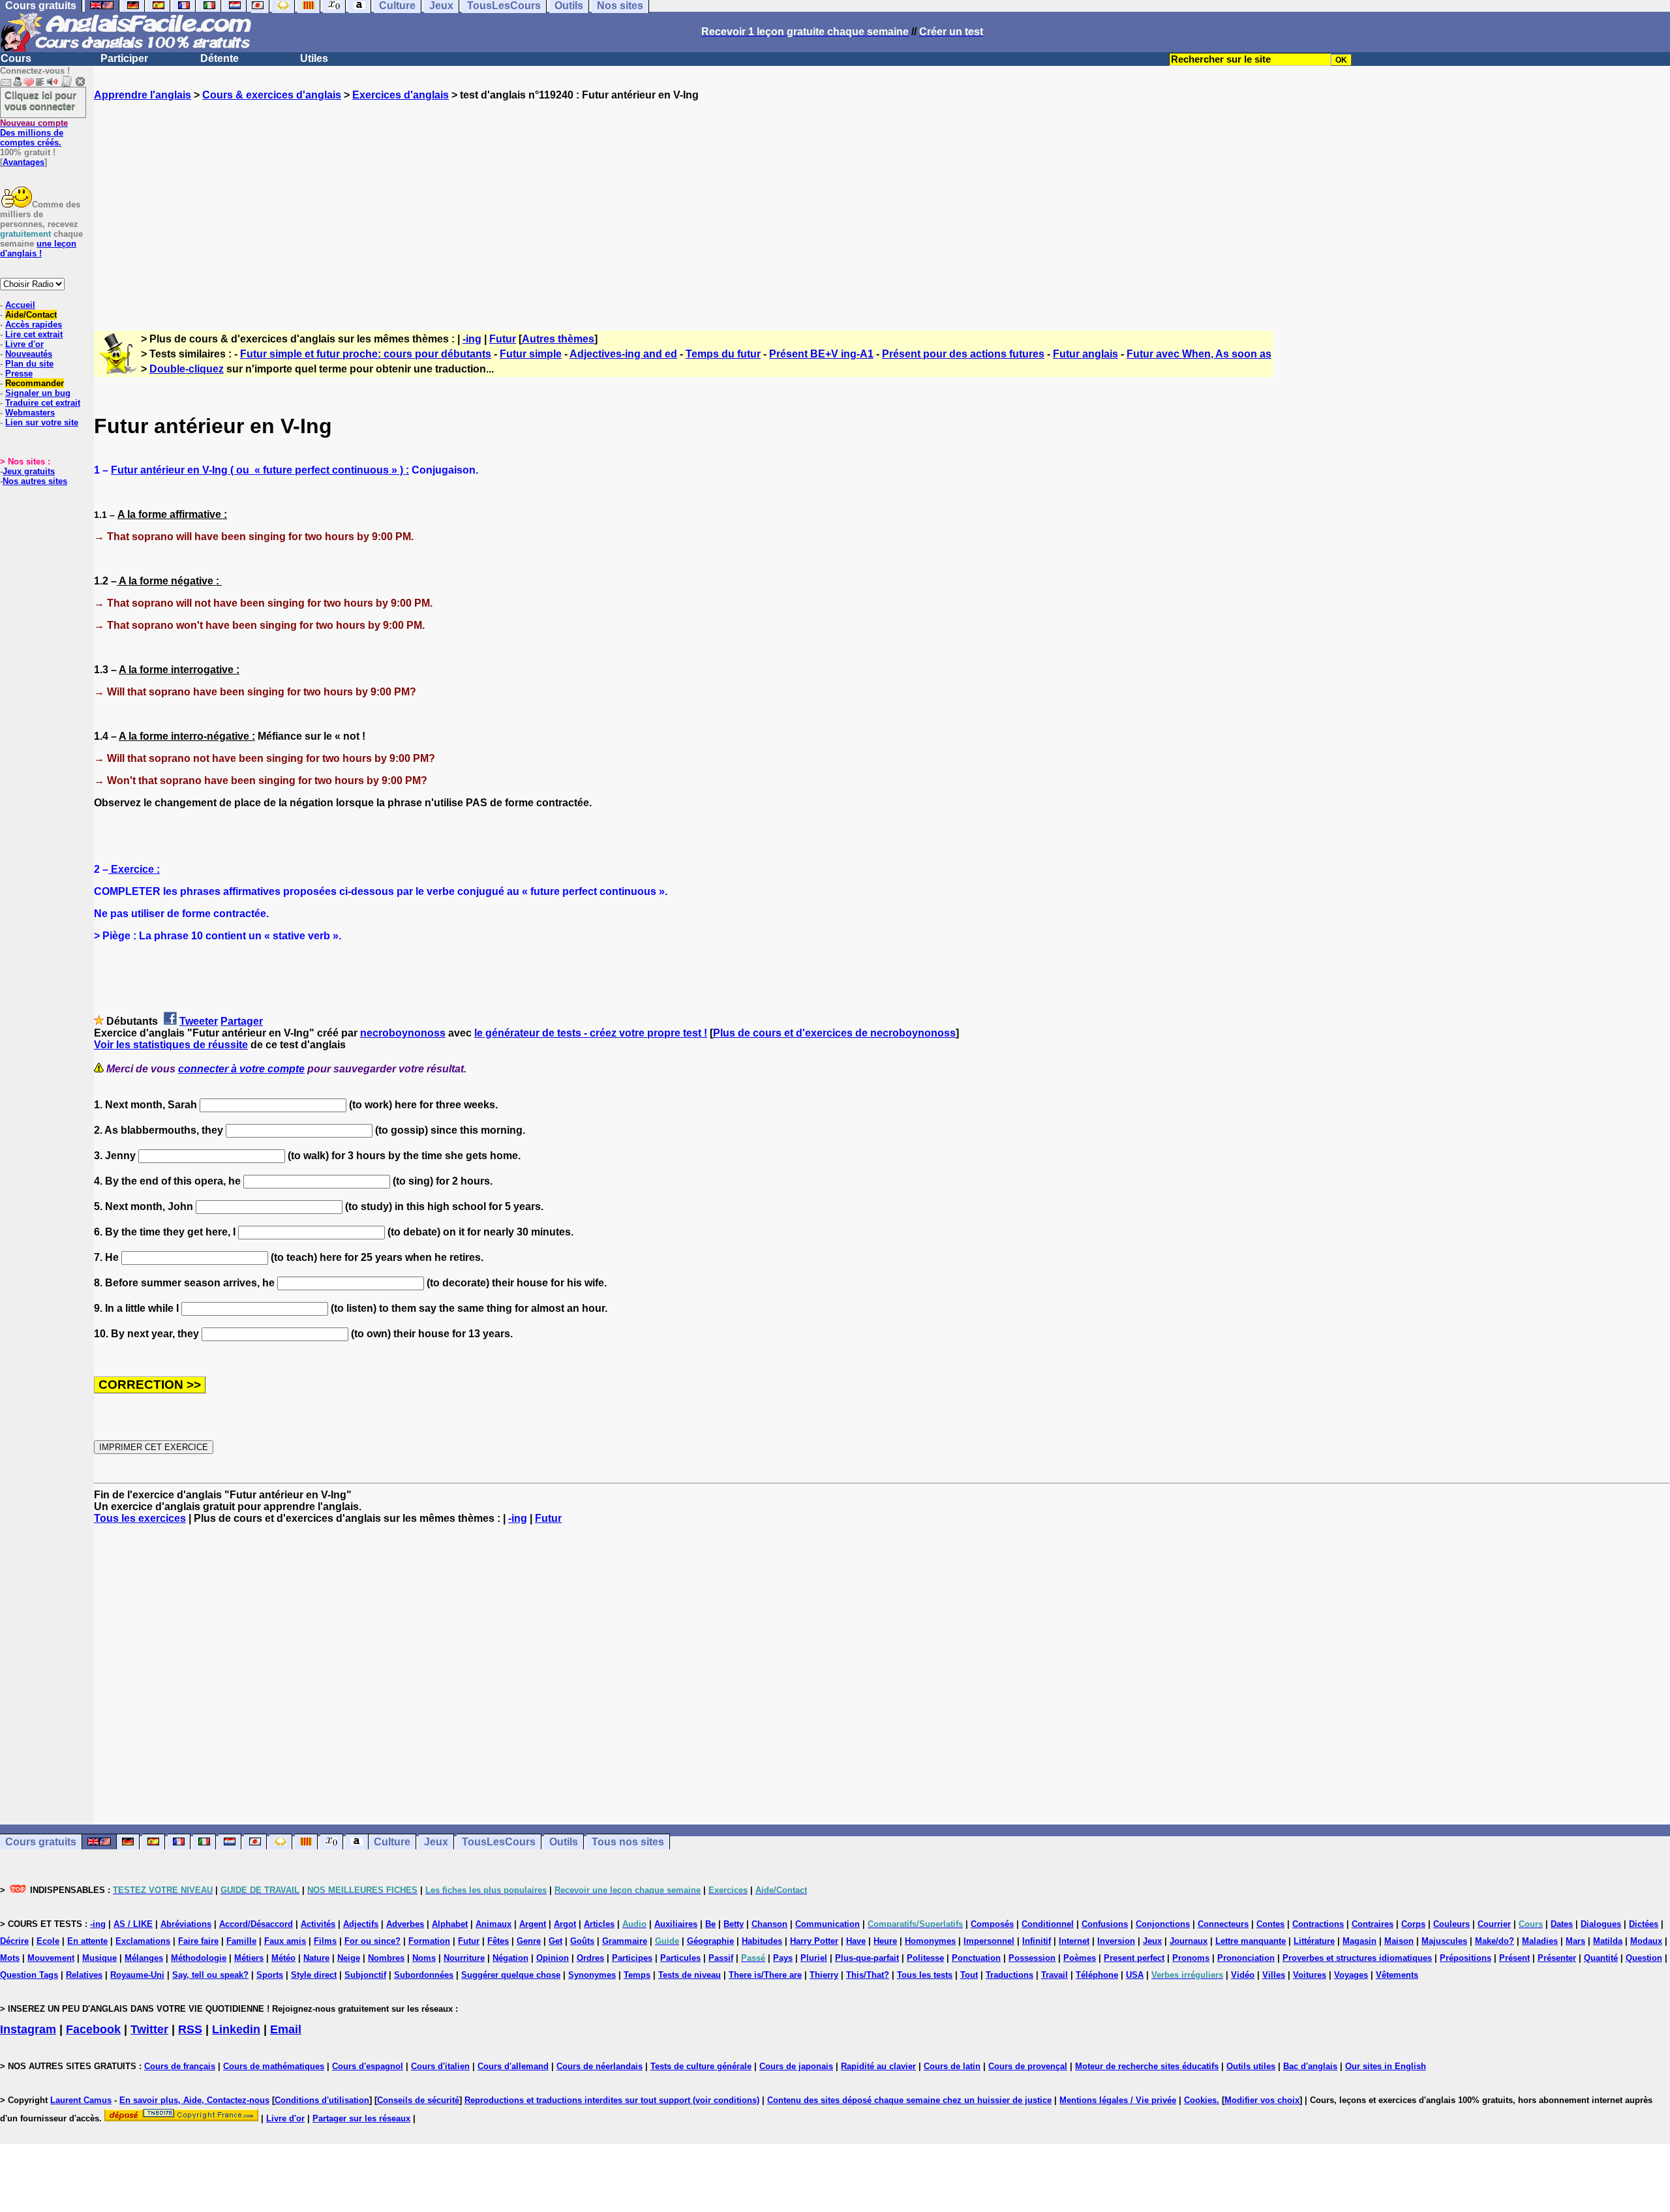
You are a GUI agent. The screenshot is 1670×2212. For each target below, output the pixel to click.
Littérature (1314, 1941)
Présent (1514, 1958)
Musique (99, 1958)
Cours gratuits (41, 1842)
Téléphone (1097, 1975)
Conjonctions (1163, 1924)
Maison (1399, 1941)
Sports (270, 1975)
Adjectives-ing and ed (623, 354)
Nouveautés (29, 354)
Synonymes (592, 1975)
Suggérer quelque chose (511, 1975)
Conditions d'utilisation (322, 2100)
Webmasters (30, 413)
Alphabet (450, 1924)
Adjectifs (361, 1924)
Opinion (553, 1958)
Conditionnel (1048, 1924)
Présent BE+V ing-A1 (821, 354)
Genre (529, 1941)
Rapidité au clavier (878, 2066)
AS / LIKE (133, 1924)
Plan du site (29, 364)
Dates (1562, 1924)
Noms (424, 1958)
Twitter (149, 2029)
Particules (680, 1958)
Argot (565, 1924)
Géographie (710, 1941)
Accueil (20, 305)
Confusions (1105, 1924)
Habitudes (762, 1941)
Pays (783, 1958)
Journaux (1189, 1941)
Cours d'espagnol (368, 2066)
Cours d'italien (440, 2066)
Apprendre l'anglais (143, 95)
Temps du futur (723, 354)
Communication (827, 1924)
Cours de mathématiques (274, 2066)
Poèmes (1080, 1958)
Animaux (493, 1924)
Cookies (1200, 2100)
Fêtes (498, 1941)
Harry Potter (814, 1941)
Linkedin (236, 2029)
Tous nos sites (628, 1842)
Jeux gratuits (29, 471)
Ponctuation (976, 1958)
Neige (349, 1958)
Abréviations (186, 1924)
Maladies (1540, 1941)
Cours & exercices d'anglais (272, 95)
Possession (1032, 1958)
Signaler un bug (38, 393)
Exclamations (143, 1941)
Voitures (1310, 1975)
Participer (124, 58)
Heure (885, 1941)
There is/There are (765, 1975)
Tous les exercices (140, 1518)
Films (325, 1941)
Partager (242, 1021)
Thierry (824, 1975)
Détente (220, 58)
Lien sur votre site (42, 422)
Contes (1270, 1924)
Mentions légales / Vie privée (1118, 2100)
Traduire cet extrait (43, 403)
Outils (564, 1842)
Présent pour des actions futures (963, 354)
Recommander (35, 383)
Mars (1575, 1941)
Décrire (14, 1941)
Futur (503, 339)
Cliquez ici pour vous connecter (40, 100)
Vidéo (1243, 1975)
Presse (19, 373)
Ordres (590, 1958)
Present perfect (1134, 1958)
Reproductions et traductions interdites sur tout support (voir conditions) (612, 2100)
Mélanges (144, 1958)
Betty (734, 1924)
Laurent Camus (81, 2100)
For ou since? (372, 1941)
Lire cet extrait (34, 334)
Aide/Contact (31, 315)
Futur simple (531, 354)
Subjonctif (365, 1975)
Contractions (1318, 1924)
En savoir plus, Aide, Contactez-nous (194, 2100)
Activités (318, 1924)
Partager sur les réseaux (361, 2118)
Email (286, 2029)
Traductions (1010, 1975)
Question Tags (29, 1975)
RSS (190, 2029)
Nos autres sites (35, 481)
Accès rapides (34, 325)
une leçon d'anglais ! (38, 249)
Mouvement (51, 1958)
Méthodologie (199, 1958)
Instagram (28, 2029)
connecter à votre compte (241, 1069)
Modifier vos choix (1262, 2100)
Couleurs (1451, 1924)
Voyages (1351, 1975)
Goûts (582, 1941)
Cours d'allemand (513, 2066)
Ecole (48, 1941)
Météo (283, 1958)
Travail (1055, 1975)
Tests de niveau (690, 1975)
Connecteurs (1223, 1924)
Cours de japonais (796, 2066)
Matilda (1608, 1941)
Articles (599, 1924)
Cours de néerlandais (600, 2066)
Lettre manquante (1251, 1941)
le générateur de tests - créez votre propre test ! (591, 1033)
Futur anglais (1085, 354)
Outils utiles (1251, 2066)
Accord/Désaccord (256, 1924)
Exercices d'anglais (401, 95)
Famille (241, 1941)
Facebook (93, 2029)
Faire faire (198, 1941)
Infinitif (1037, 1941)
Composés (992, 1924)
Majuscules (1444, 1941)
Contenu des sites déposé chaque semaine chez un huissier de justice (909, 2100)
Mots (10, 1958)
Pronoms (1191, 1958)
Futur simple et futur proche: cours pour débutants (366, 354)
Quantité (1601, 1958)
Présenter (1557, 1958)
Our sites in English (1386, 2066)
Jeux (436, 1842)
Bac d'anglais (1310, 2066)
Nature (316, 1958)
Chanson (769, 1924)
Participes (632, 1958)
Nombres (386, 1958)
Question (1644, 1958)
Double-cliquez (187, 369)
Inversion (1116, 1941)
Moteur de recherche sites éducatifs (1147, 2066)
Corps (1413, 1924)
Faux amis (285, 1941)
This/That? (868, 1975)
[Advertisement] (882, 204)
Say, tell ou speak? (210, 1975)
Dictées (1644, 1924)
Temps (637, 1975)
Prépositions (1465, 1958)
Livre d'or (24, 344)
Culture (392, 1842)
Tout (969, 1975)
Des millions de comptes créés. (34, 133)
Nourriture (464, 1958)
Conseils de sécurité (418, 2100)
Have (856, 1941)
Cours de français (180, 2066)
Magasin (1359, 1941)
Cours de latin (952, 2066)
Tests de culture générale (701, 2066)
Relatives (84, 1975)
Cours (16, 58)
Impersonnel (989, 1941)
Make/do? (1495, 1941)
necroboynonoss (403, 1033)
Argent (533, 1924)
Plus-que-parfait (867, 1958)
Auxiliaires (676, 1924)
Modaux (1646, 1941)
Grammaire (625, 1941)
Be (710, 1924)
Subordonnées (424, 1975)
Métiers (249, 1958)
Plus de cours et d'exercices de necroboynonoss (834, 1033)
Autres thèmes (558, 339)
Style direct (314, 1975)
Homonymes (930, 1941)
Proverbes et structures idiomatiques (1357, 1958)
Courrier (1494, 1924)
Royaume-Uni (137, 1975)
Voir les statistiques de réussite (171, 1045)
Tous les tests (925, 1975)
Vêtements (1397, 1975)
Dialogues (1601, 1924)
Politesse (925, 1958)
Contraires (1373, 1924)
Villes (1274, 1975)
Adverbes (405, 1924)
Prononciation (1246, 1958)
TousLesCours (499, 1842)
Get (555, 1941)
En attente (87, 1941)
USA (1135, 1975)
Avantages (23, 162)
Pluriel (814, 1958)
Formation (429, 1941)
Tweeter (199, 1021)
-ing (472, 339)
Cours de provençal (1028, 2066)
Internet (1074, 1941)
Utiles (314, 58)
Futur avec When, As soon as (1199, 354)
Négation (510, 1958)
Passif (721, 1958)
